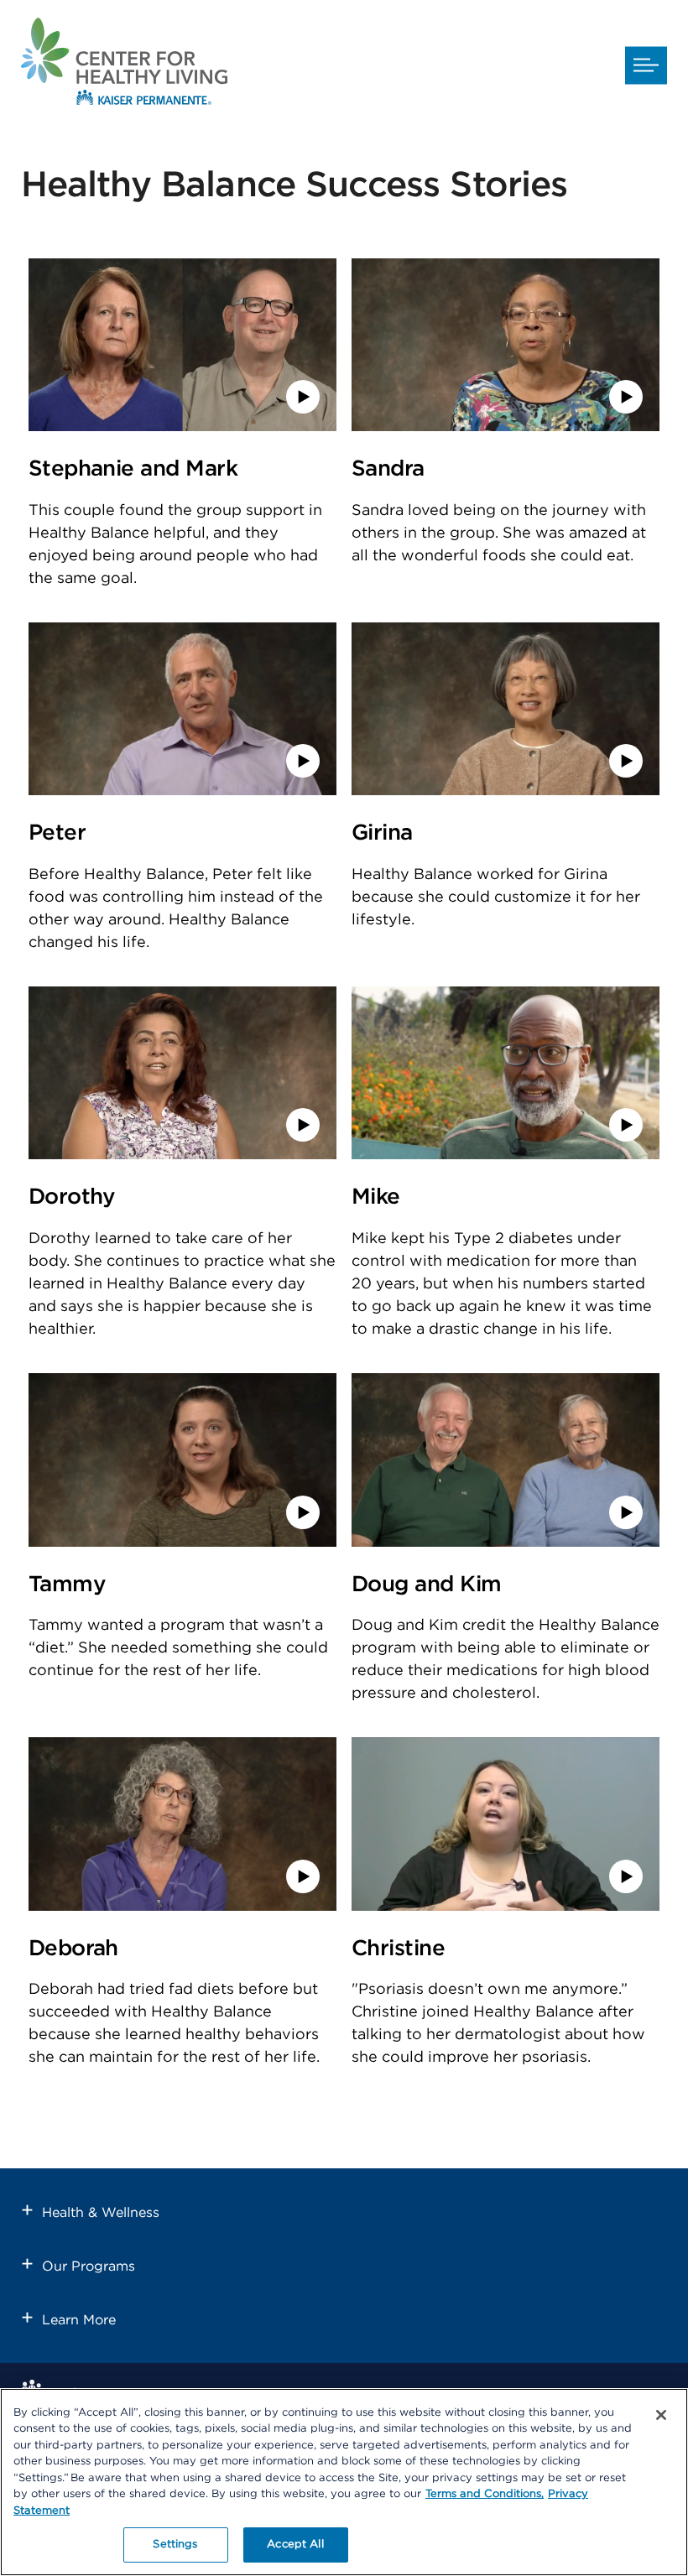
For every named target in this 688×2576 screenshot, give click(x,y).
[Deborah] (182, 1907)
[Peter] (182, 791)
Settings (175, 2545)
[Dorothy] (182, 1155)
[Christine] (506, 1907)
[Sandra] (506, 427)
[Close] (661, 2415)
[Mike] (506, 1155)
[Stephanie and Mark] (182, 427)
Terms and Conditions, (485, 2494)
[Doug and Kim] (506, 1543)
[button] (646, 65)
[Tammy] (182, 1543)
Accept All (295, 2545)
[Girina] (506, 791)
